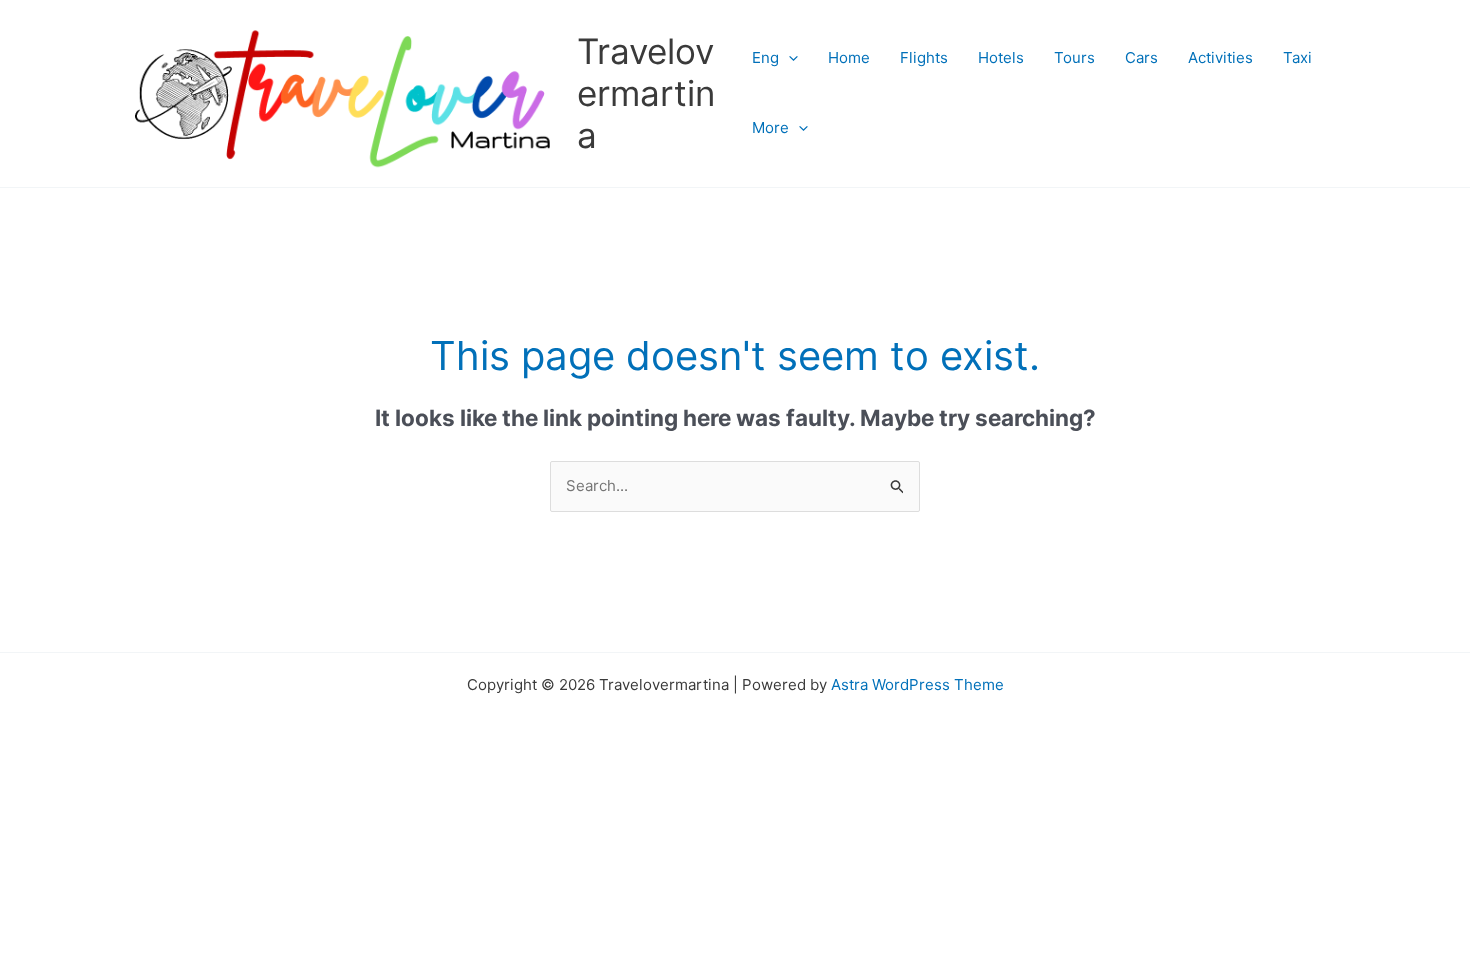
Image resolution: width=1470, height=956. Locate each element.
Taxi (1297, 57)
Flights (924, 57)
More (770, 127)
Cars (1141, 57)
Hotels (1001, 57)
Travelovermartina (646, 93)
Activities (1220, 57)
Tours (1074, 57)
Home (849, 57)
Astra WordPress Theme (917, 684)
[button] (788, 58)
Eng (765, 57)
